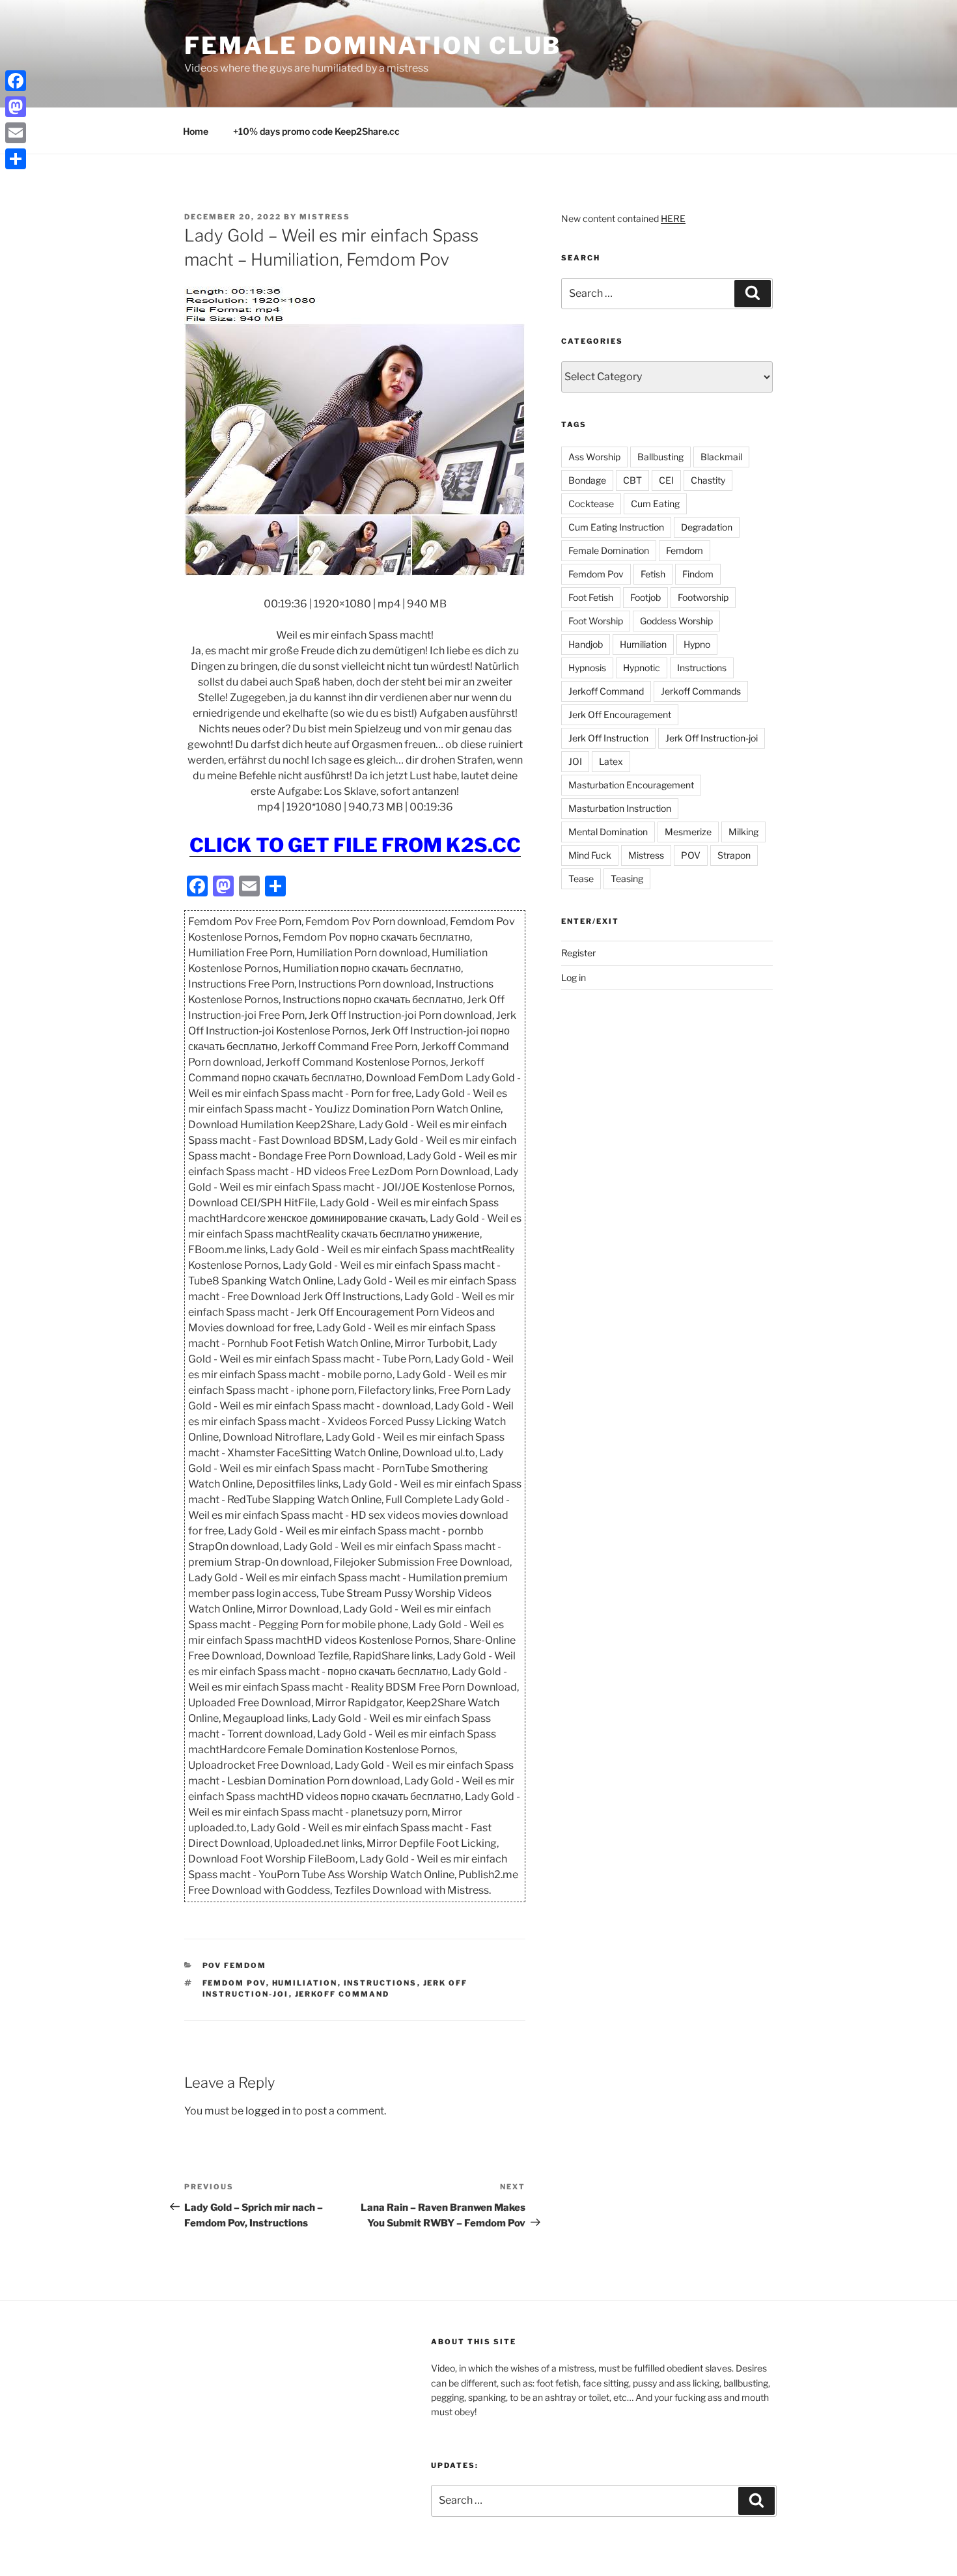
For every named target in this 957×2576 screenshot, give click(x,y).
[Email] (16, 133)
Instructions (381, 1983)
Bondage (587, 480)
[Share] (16, 159)
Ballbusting (660, 457)
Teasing (627, 879)
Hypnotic (642, 668)
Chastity (708, 480)
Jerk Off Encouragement (620, 714)
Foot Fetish (591, 597)
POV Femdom (235, 1965)
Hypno (697, 644)
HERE (673, 218)
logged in (268, 2111)
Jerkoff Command (342, 1994)
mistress (325, 217)
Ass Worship (594, 457)
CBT (632, 480)
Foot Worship (596, 621)
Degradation (707, 527)
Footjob (645, 597)
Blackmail (721, 457)
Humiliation (305, 1983)
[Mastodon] (16, 107)
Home (196, 131)
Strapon (734, 855)
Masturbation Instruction (620, 808)
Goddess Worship (676, 621)
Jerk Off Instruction (608, 738)
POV (691, 855)
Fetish (653, 574)
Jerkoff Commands (701, 691)
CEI (666, 480)
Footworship (703, 597)
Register (578, 953)
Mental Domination (608, 832)
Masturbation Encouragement (631, 785)
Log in (574, 977)
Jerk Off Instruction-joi (712, 738)
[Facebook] (16, 81)
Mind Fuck (590, 855)
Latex (611, 761)
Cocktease (591, 504)
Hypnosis (587, 668)
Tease (581, 879)
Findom (698, 574)
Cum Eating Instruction (616, 527)
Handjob (586, 644)
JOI (575, 761)
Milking (743, 832)
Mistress (646, 855)
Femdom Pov (234, 1983)
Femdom (685, 550)
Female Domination (609, 550)
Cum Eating (655, 504)
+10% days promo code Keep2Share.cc (316, 131)
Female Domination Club (373, 46)
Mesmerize (688, 832)
